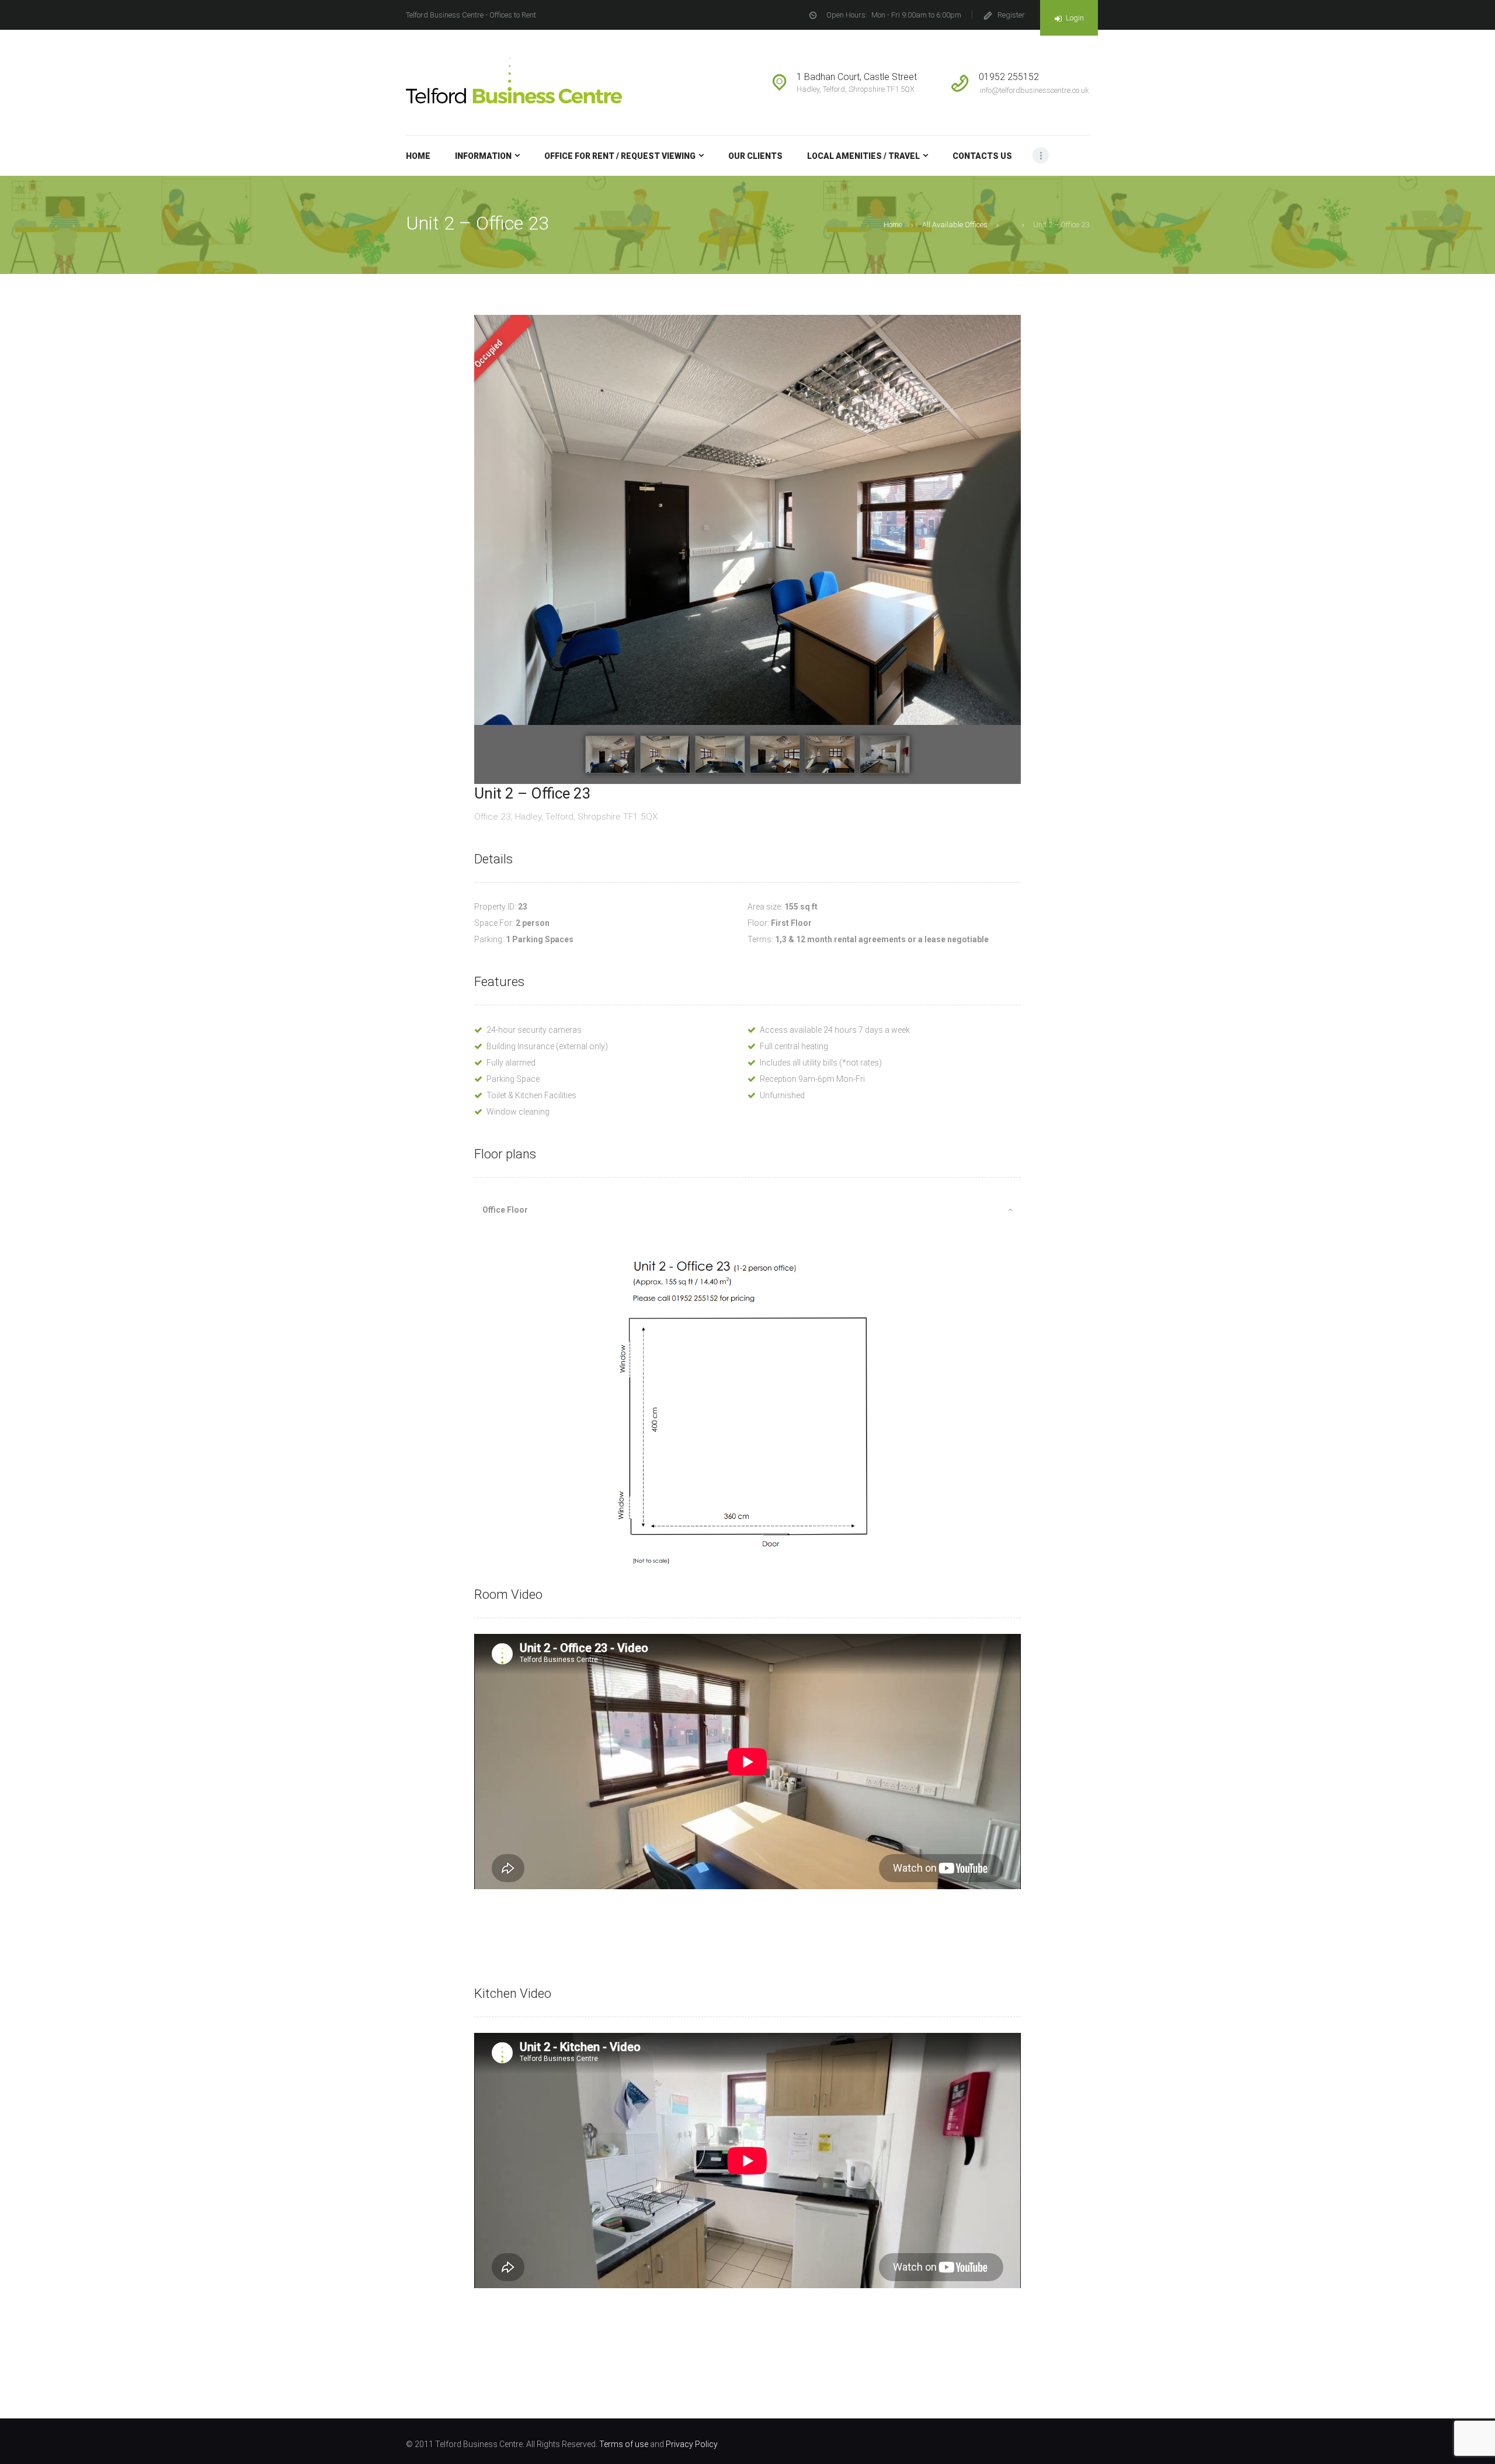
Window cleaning (518, 1112)
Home (893, 225)
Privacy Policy (692, 2444)
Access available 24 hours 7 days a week (835, 1030)
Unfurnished (782, 1095)
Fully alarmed (511, 1063)
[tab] (747, 1210)
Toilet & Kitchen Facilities (531, 1095)
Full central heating (794, 1046)
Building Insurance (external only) (547, 1046)
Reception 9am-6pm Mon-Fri (812, 1079)
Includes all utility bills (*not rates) (821, 1063)
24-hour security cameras (534, 1030)
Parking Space (513, 1079)
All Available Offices (955, 225)
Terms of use (624, 2444)
